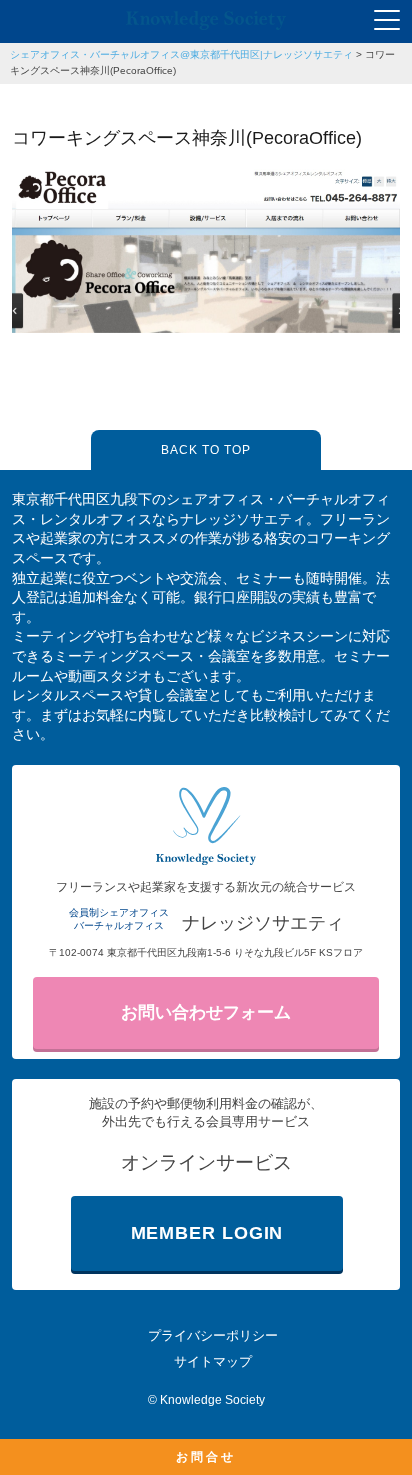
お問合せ (206, 1457)
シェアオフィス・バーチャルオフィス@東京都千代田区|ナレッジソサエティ (181, 54)
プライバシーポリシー (213, 1335)
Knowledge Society (212, 1400)
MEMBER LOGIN (207, 1233)
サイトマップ (213, 1361)
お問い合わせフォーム (206, 1012)
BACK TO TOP (206, 450)
